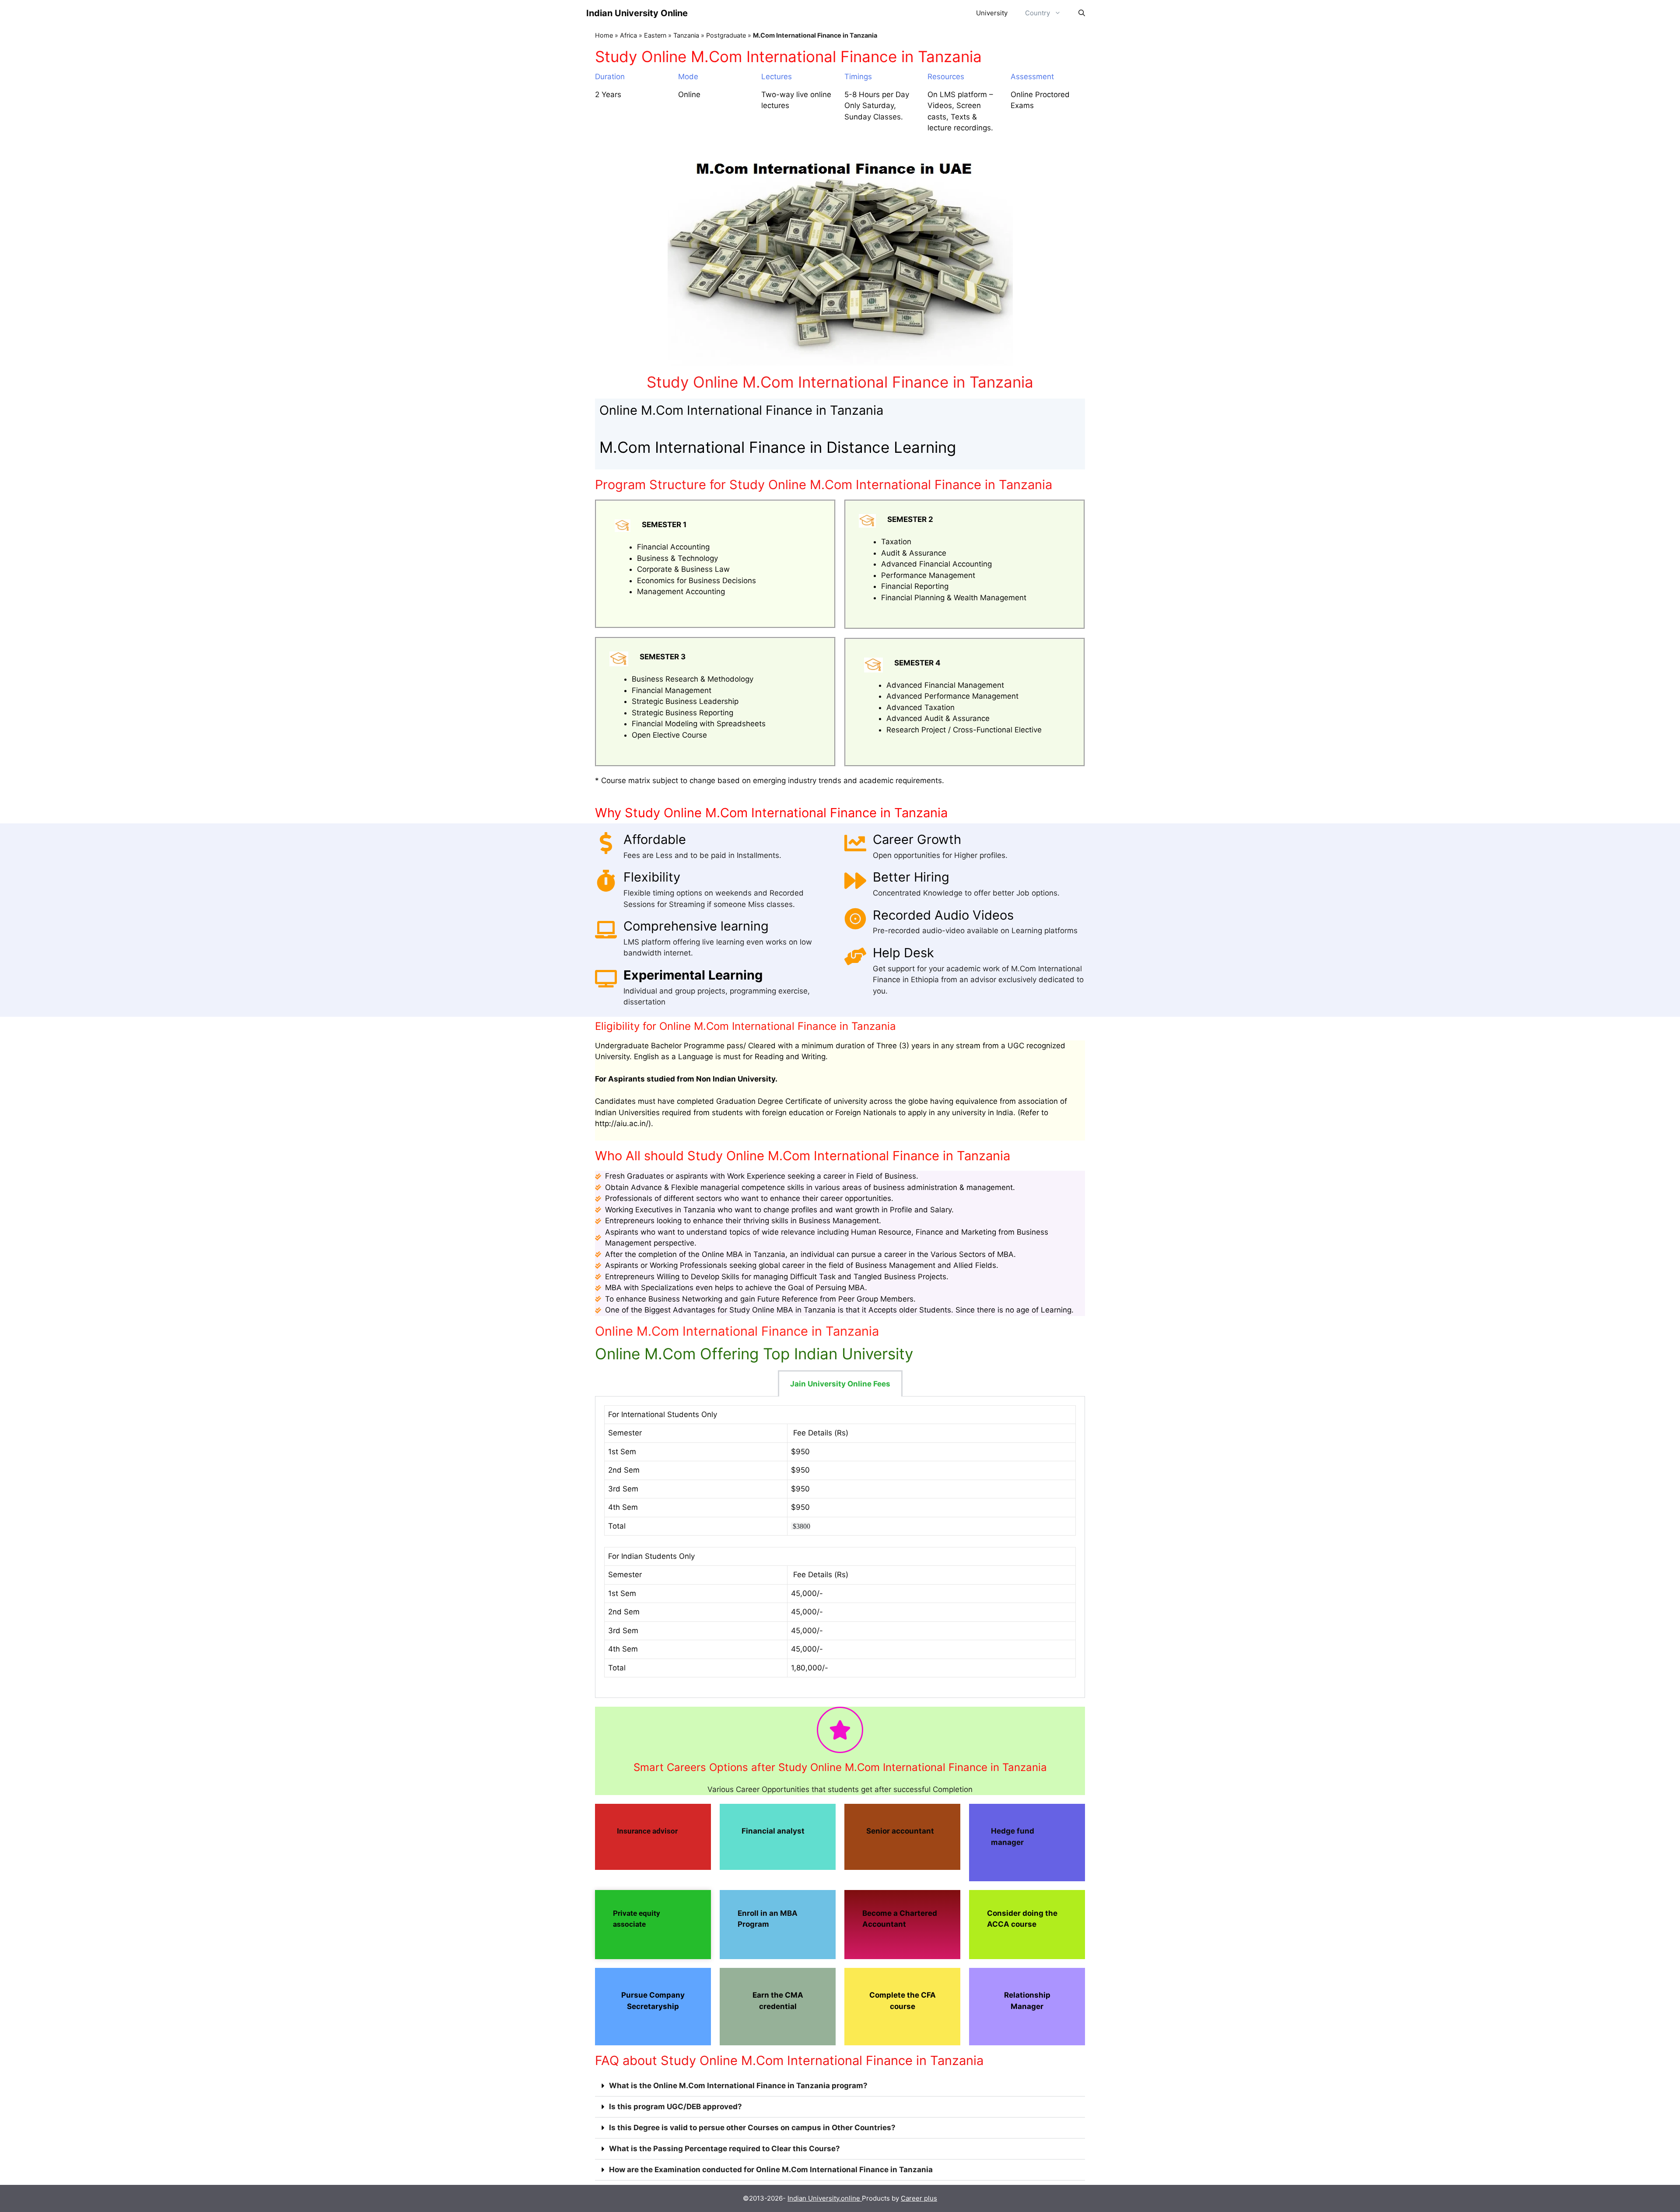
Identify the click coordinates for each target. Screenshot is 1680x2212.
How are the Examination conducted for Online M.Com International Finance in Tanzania (771, 2170)
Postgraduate (726, 35)
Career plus (919, 2198)
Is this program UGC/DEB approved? (675, 2107)
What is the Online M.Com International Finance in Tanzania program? (738, 2086)
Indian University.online (825, 2198)
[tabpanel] (840, 1547)
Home (604, 35)
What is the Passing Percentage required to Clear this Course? (724, 2149)
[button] (840, 2086)
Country (1038, 13)
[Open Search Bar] (1082, 13)
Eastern (655, 35)
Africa (628, 35)
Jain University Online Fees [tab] (840, 1384)
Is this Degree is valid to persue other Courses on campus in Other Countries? (752, 2128)
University (992, 13)
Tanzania (686, 35)
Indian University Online (637, 13)
